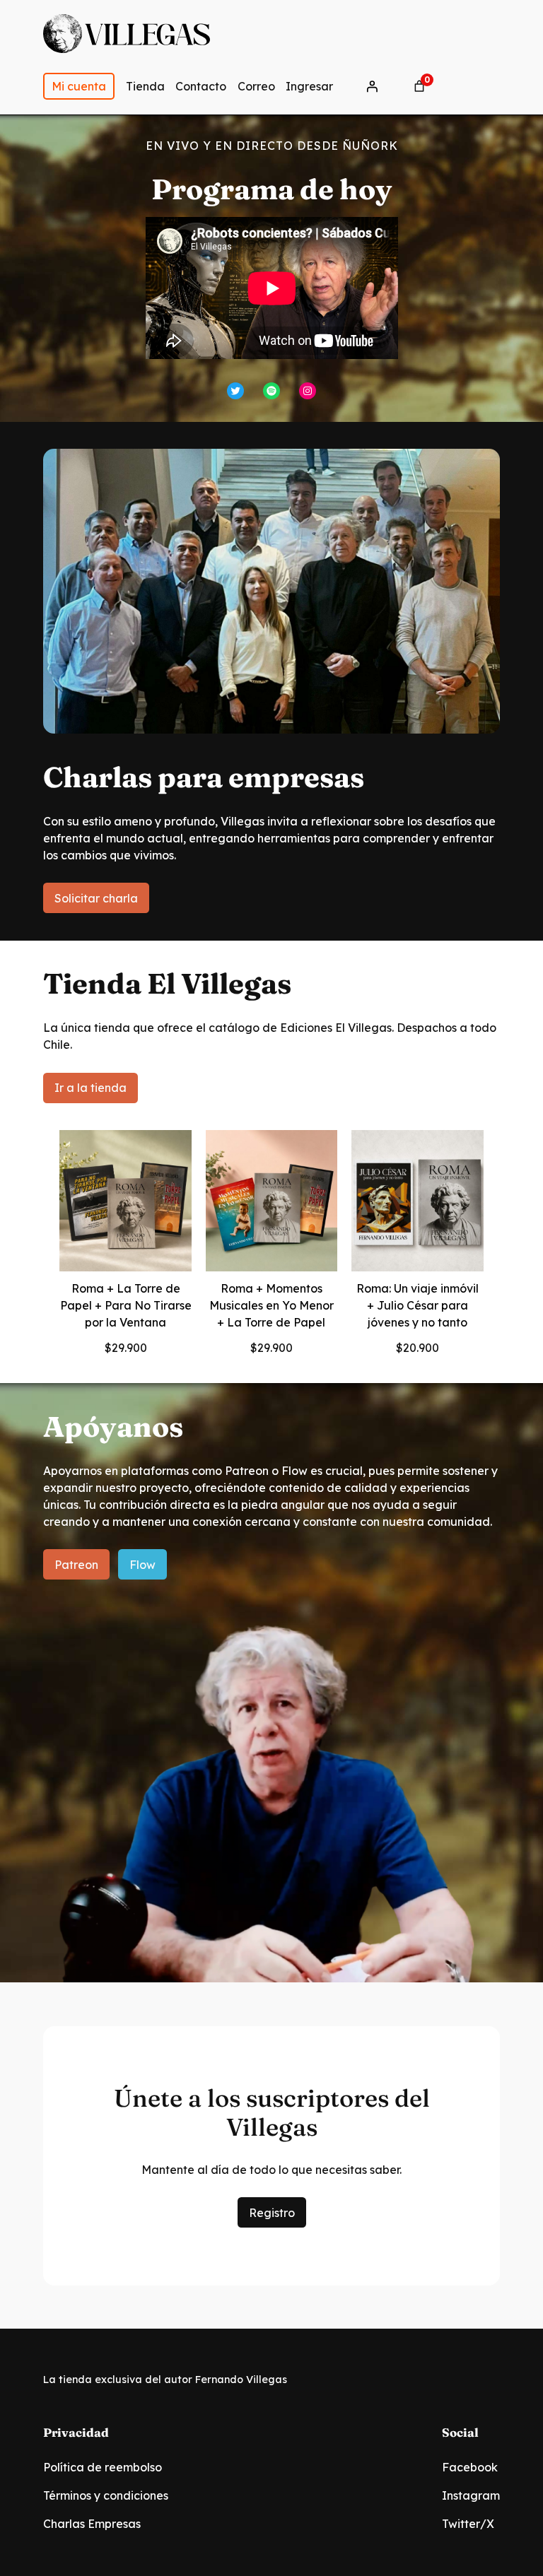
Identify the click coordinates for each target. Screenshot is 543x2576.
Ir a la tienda (90, 1088)
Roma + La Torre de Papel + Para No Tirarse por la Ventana (125, 1305)
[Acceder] (372, 86)
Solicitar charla (96, 898)
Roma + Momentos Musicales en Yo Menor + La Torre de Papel (271, 1305)
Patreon (76, 1565)
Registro (272, 2213)
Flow (142, 1565)
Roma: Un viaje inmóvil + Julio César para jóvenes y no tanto (418, 1305)
